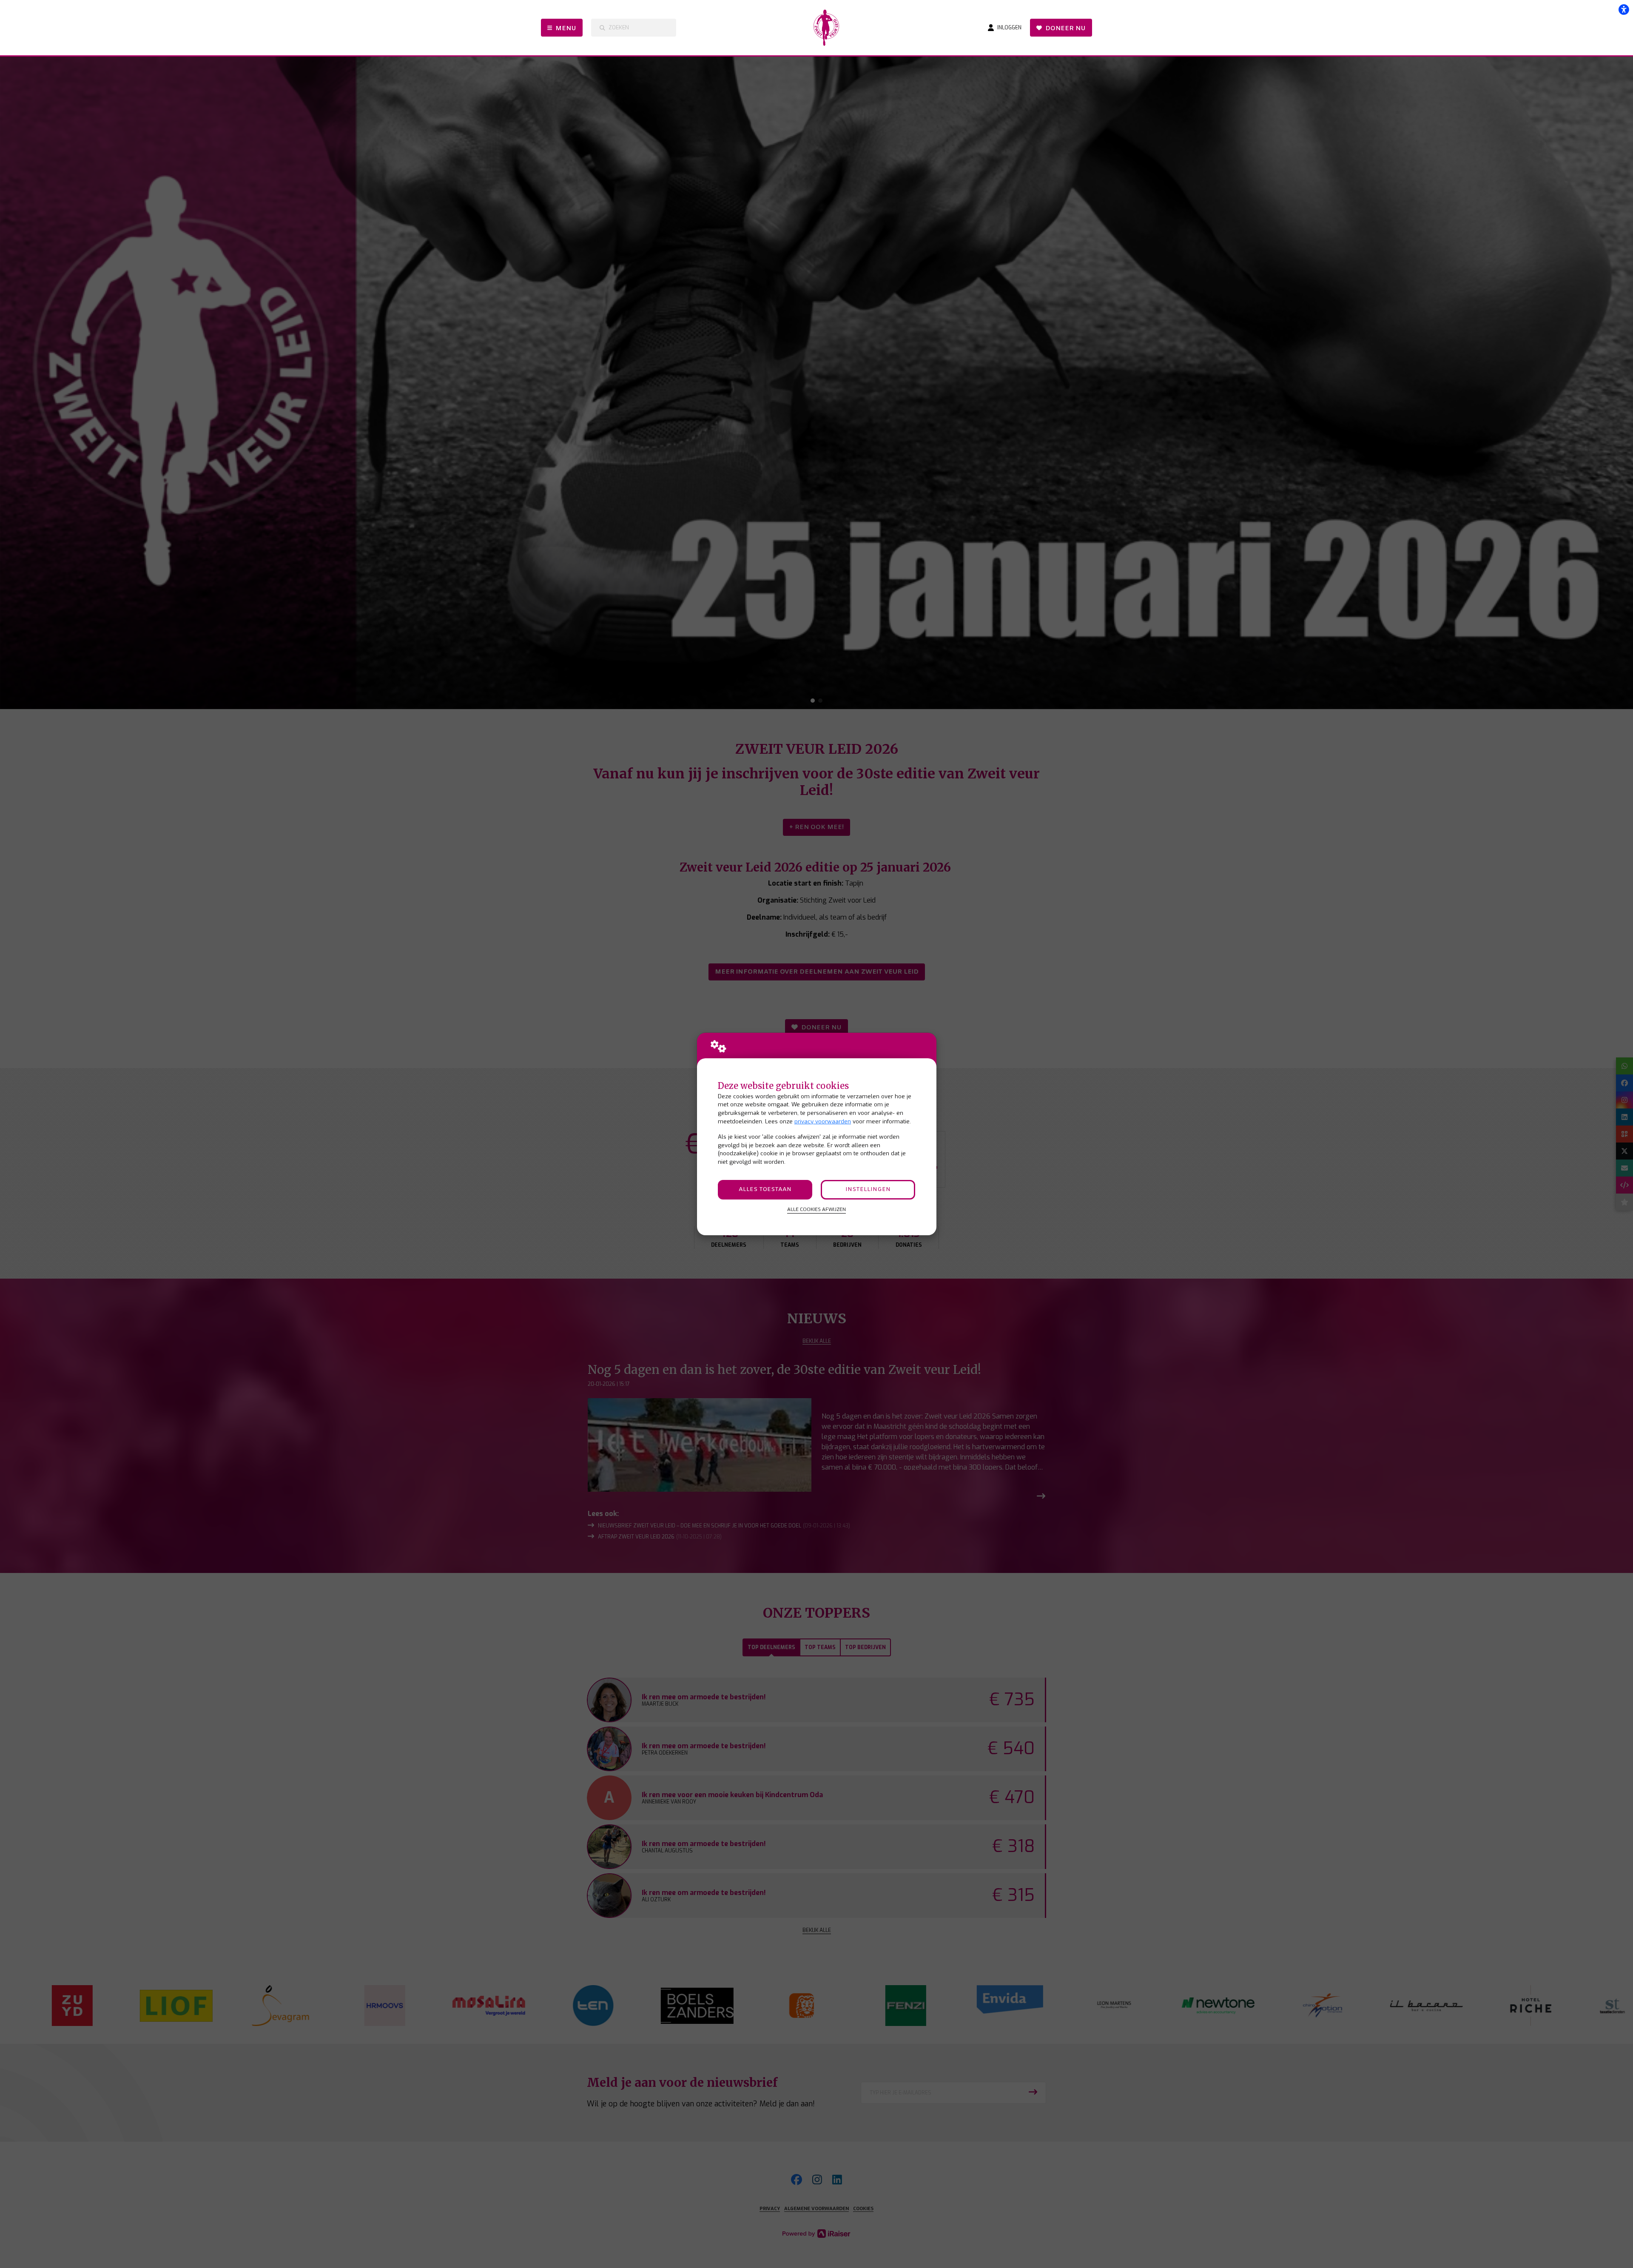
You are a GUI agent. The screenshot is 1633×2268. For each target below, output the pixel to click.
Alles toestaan (765, 1190)
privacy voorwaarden (823, 1121)
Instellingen (868, 1190)
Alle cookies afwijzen (816, 1209)
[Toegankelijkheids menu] (1624, 9)
